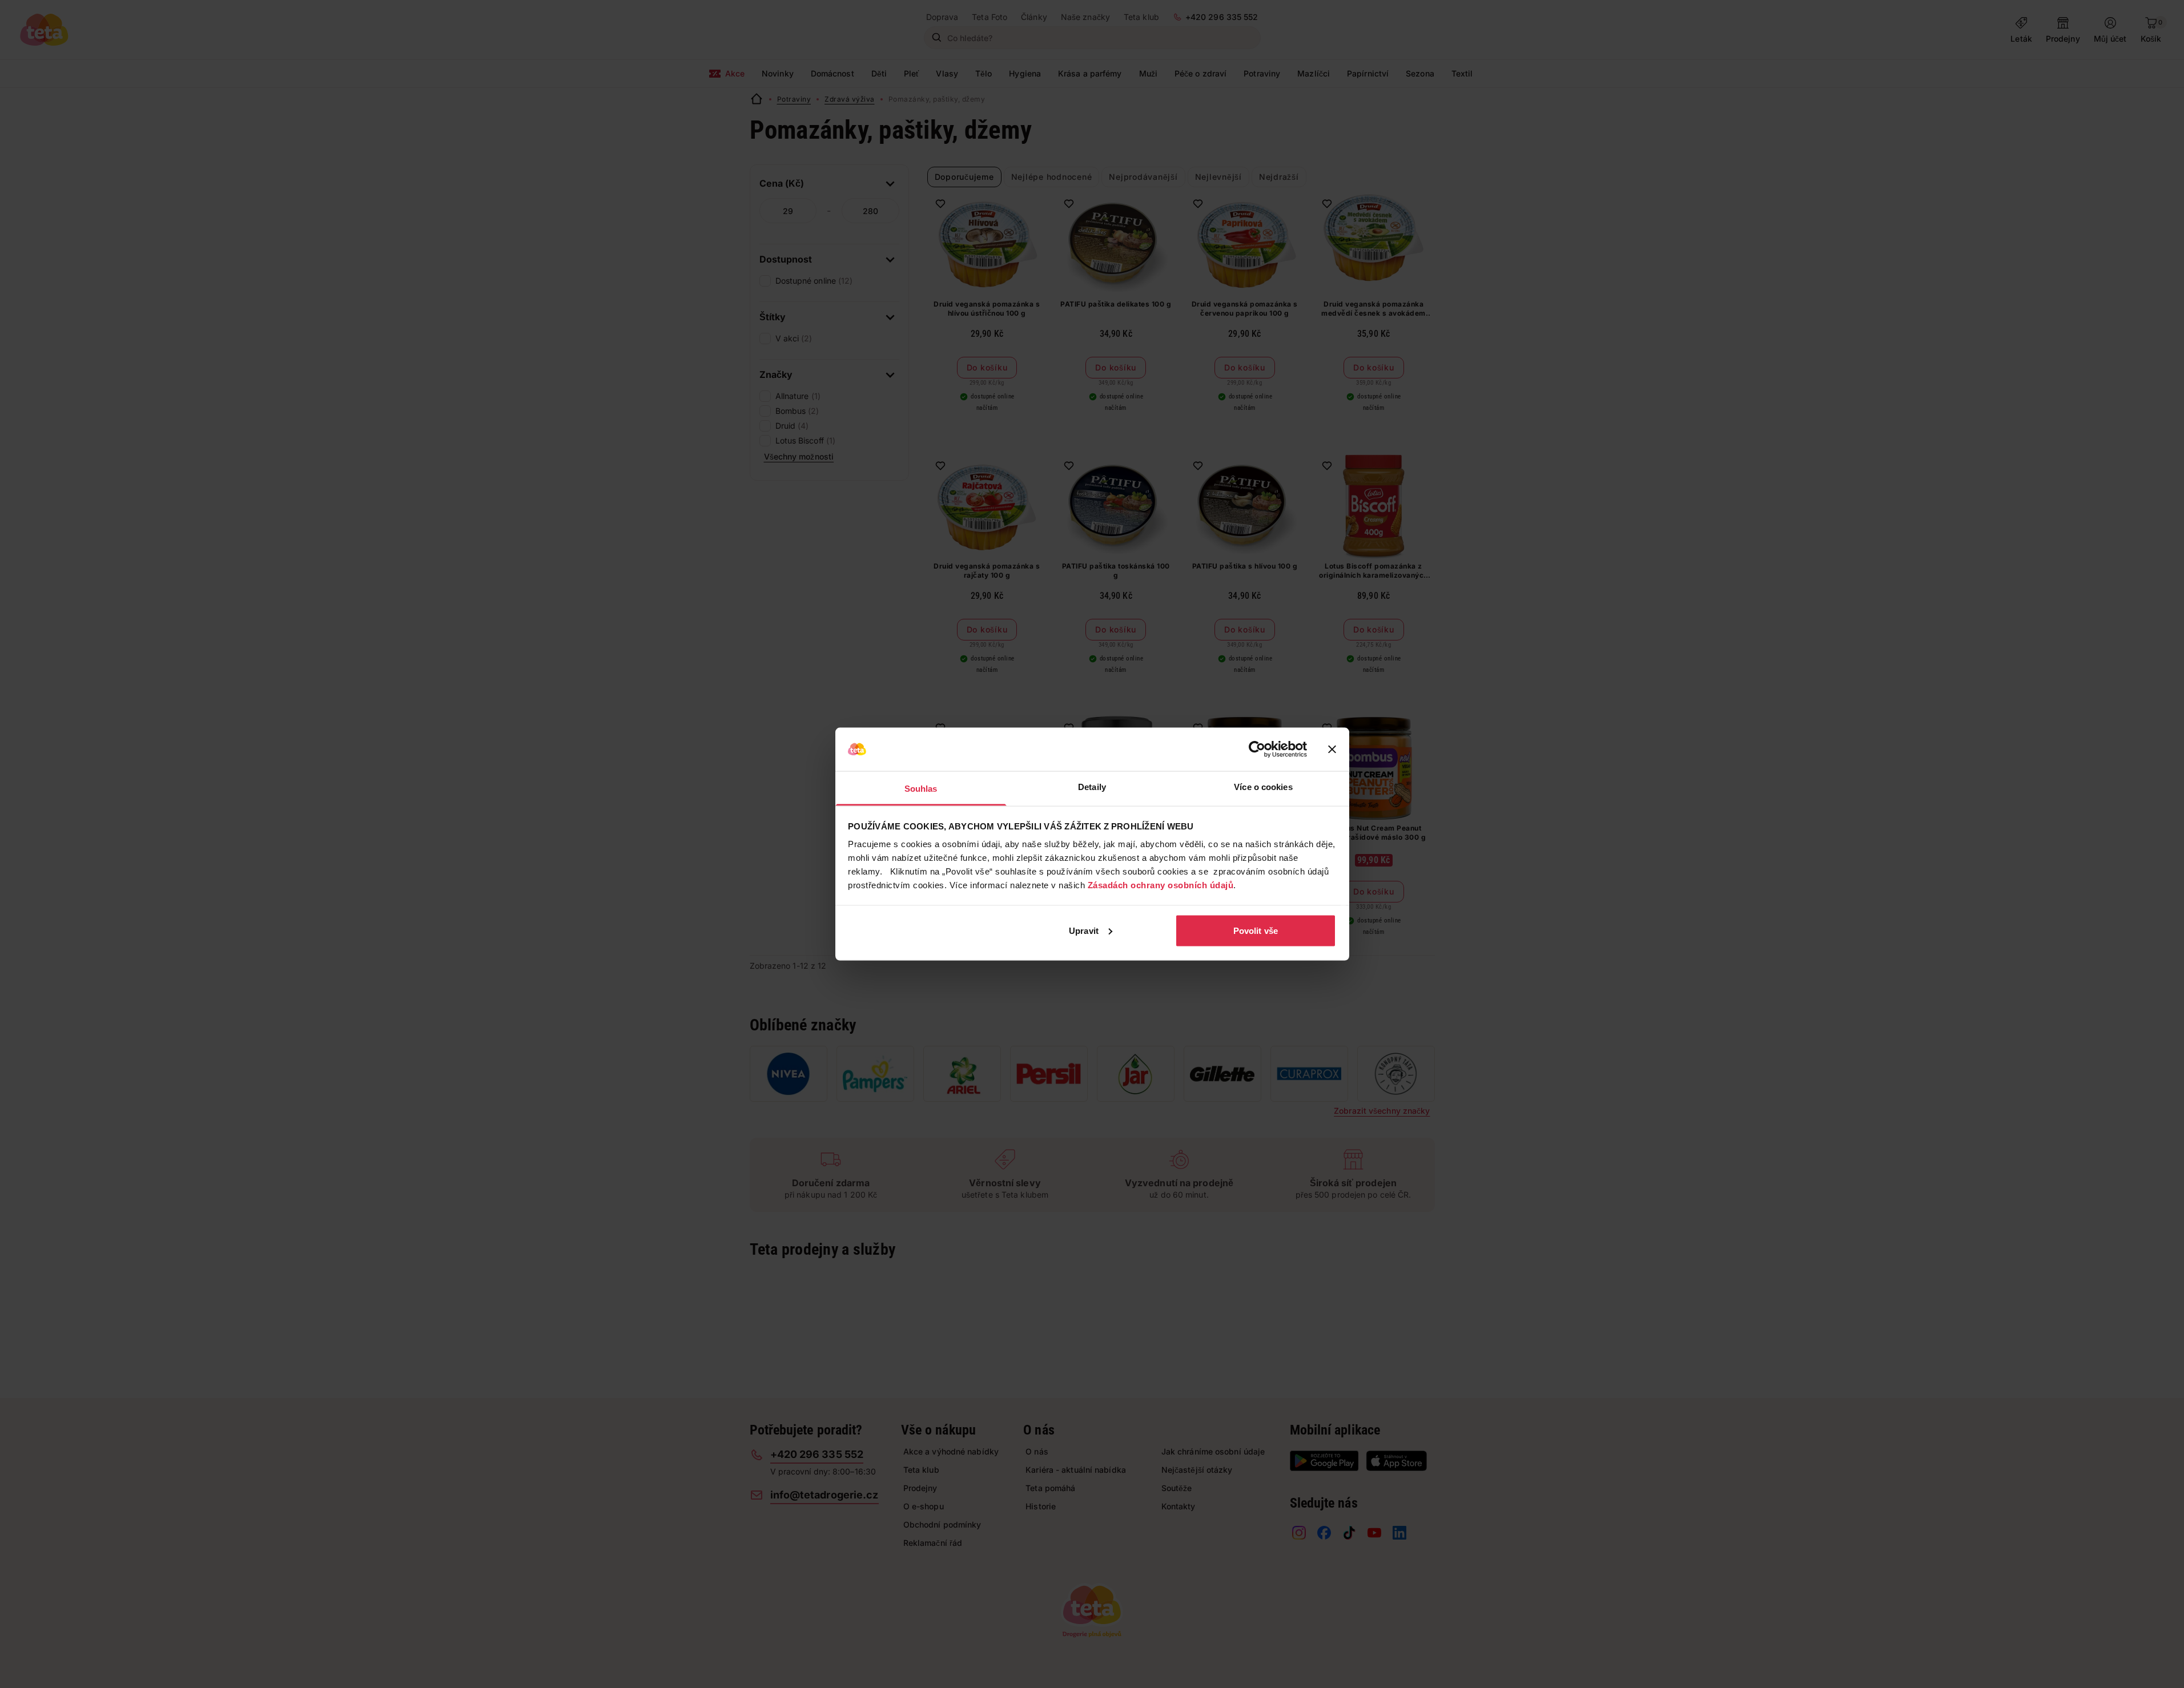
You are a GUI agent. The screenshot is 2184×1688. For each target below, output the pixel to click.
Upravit (1084, 930)
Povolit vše (1256, 930)
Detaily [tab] (1092, 787)
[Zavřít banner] (1332, 750)
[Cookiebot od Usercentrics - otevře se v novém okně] (1257, 750)
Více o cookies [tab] (1263, 787)
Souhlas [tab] (921, 789)
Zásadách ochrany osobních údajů (1161, 885)
